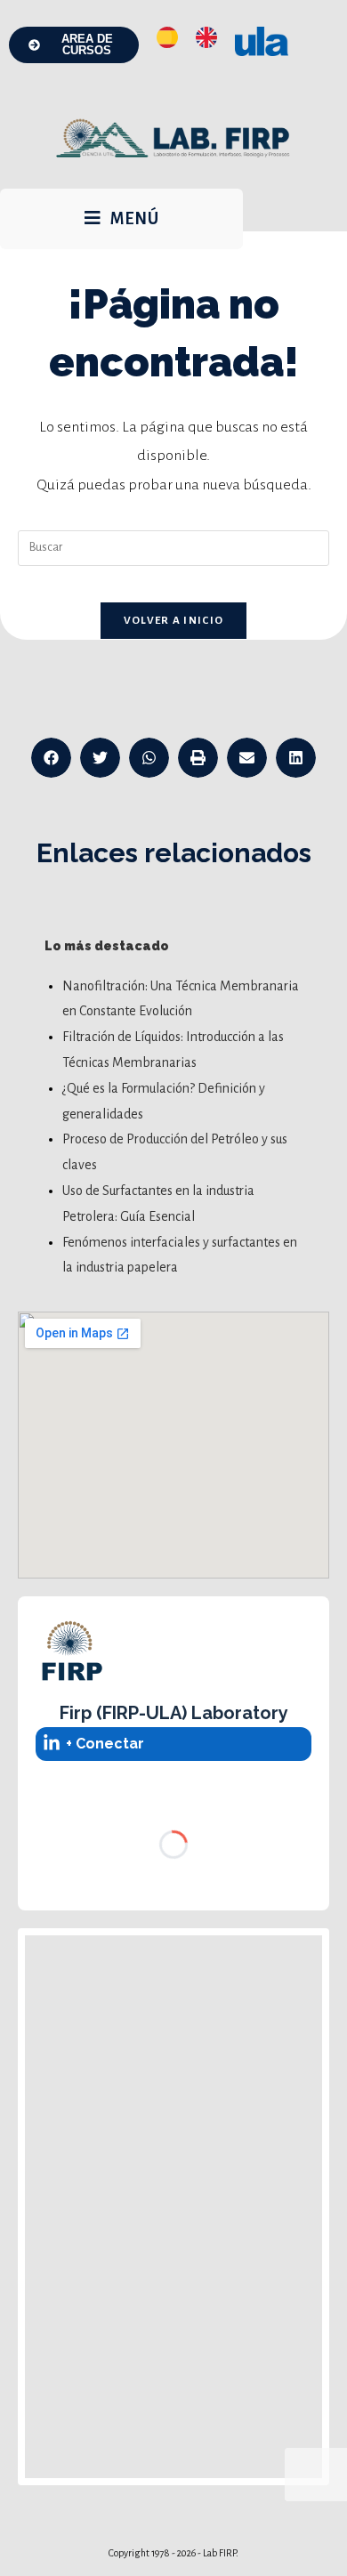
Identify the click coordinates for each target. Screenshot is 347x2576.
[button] (51, 758)
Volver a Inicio (174, 621)
